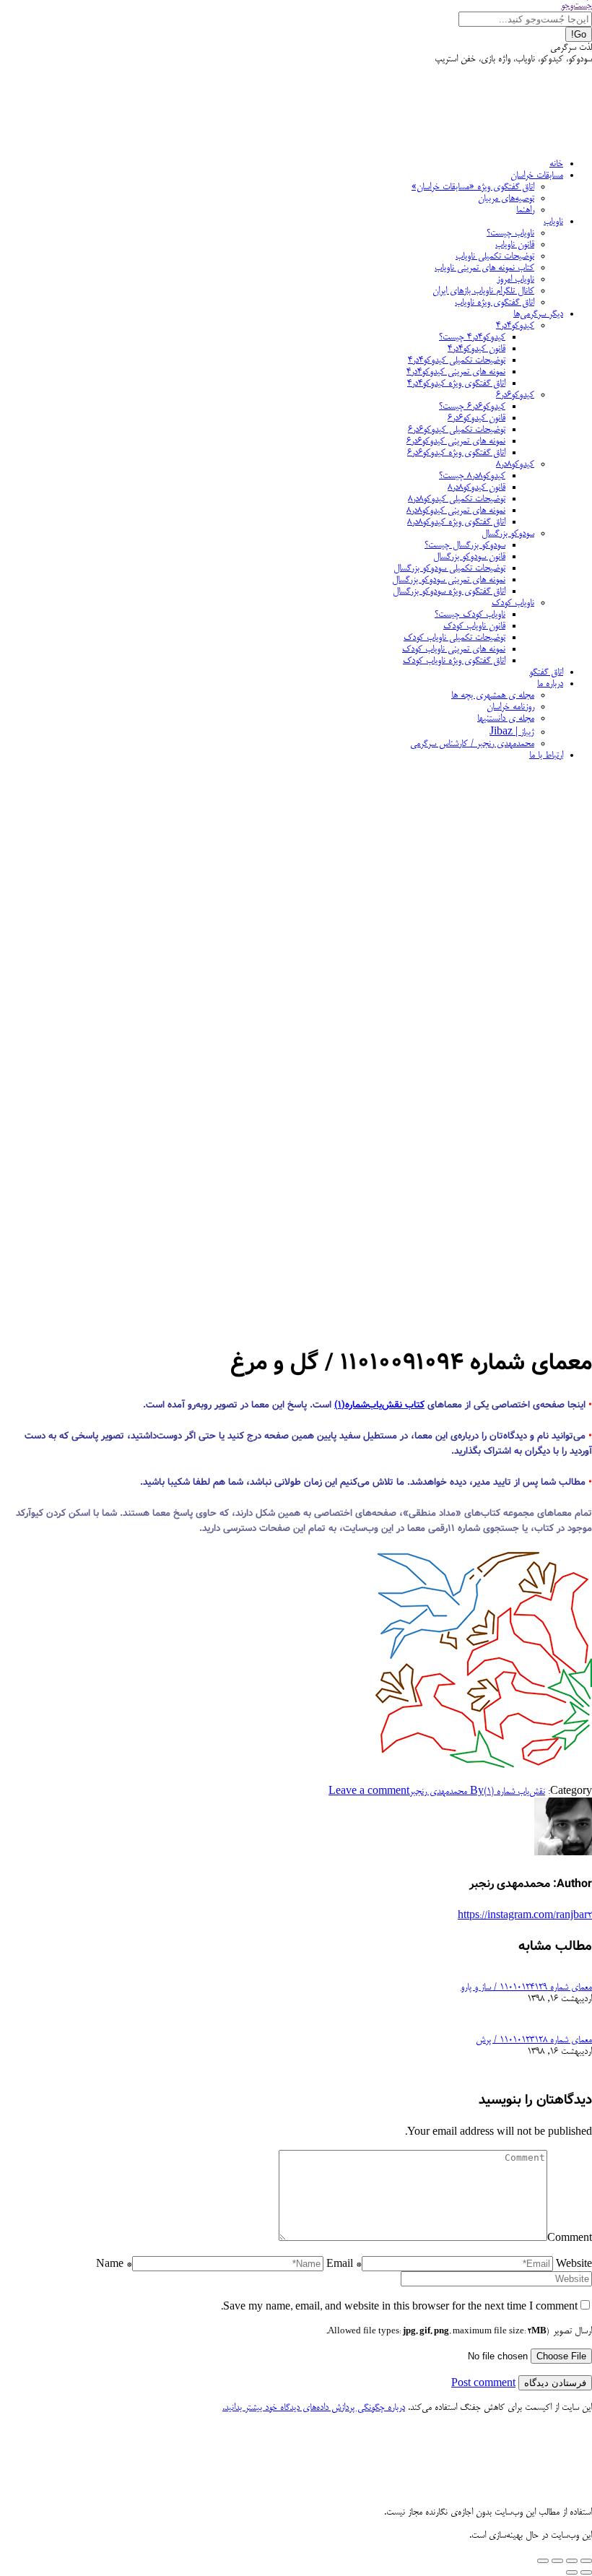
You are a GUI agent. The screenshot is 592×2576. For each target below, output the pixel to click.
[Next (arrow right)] (572, 2572)
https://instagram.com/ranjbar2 (525, 1916)
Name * (114, 2265)
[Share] (572, 2561)
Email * (344, 2265)
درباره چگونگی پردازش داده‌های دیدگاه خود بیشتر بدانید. (314, 2408)
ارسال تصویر (459, 2331)
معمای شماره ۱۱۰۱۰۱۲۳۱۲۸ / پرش (534, 2040)
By (447, 1792)
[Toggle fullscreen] (557, 2561)
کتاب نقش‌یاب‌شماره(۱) (379, 1405)
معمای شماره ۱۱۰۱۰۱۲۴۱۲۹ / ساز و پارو (526, 1987)
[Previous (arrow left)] (586, 2572)
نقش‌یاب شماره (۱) (514, 1792)
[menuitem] (556, 164)
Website (574, 2265)
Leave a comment (369, 1792)
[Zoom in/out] (543, 2561)
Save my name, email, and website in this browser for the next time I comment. (399, 2307)
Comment (570, 2239)
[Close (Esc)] (586, 2561)
